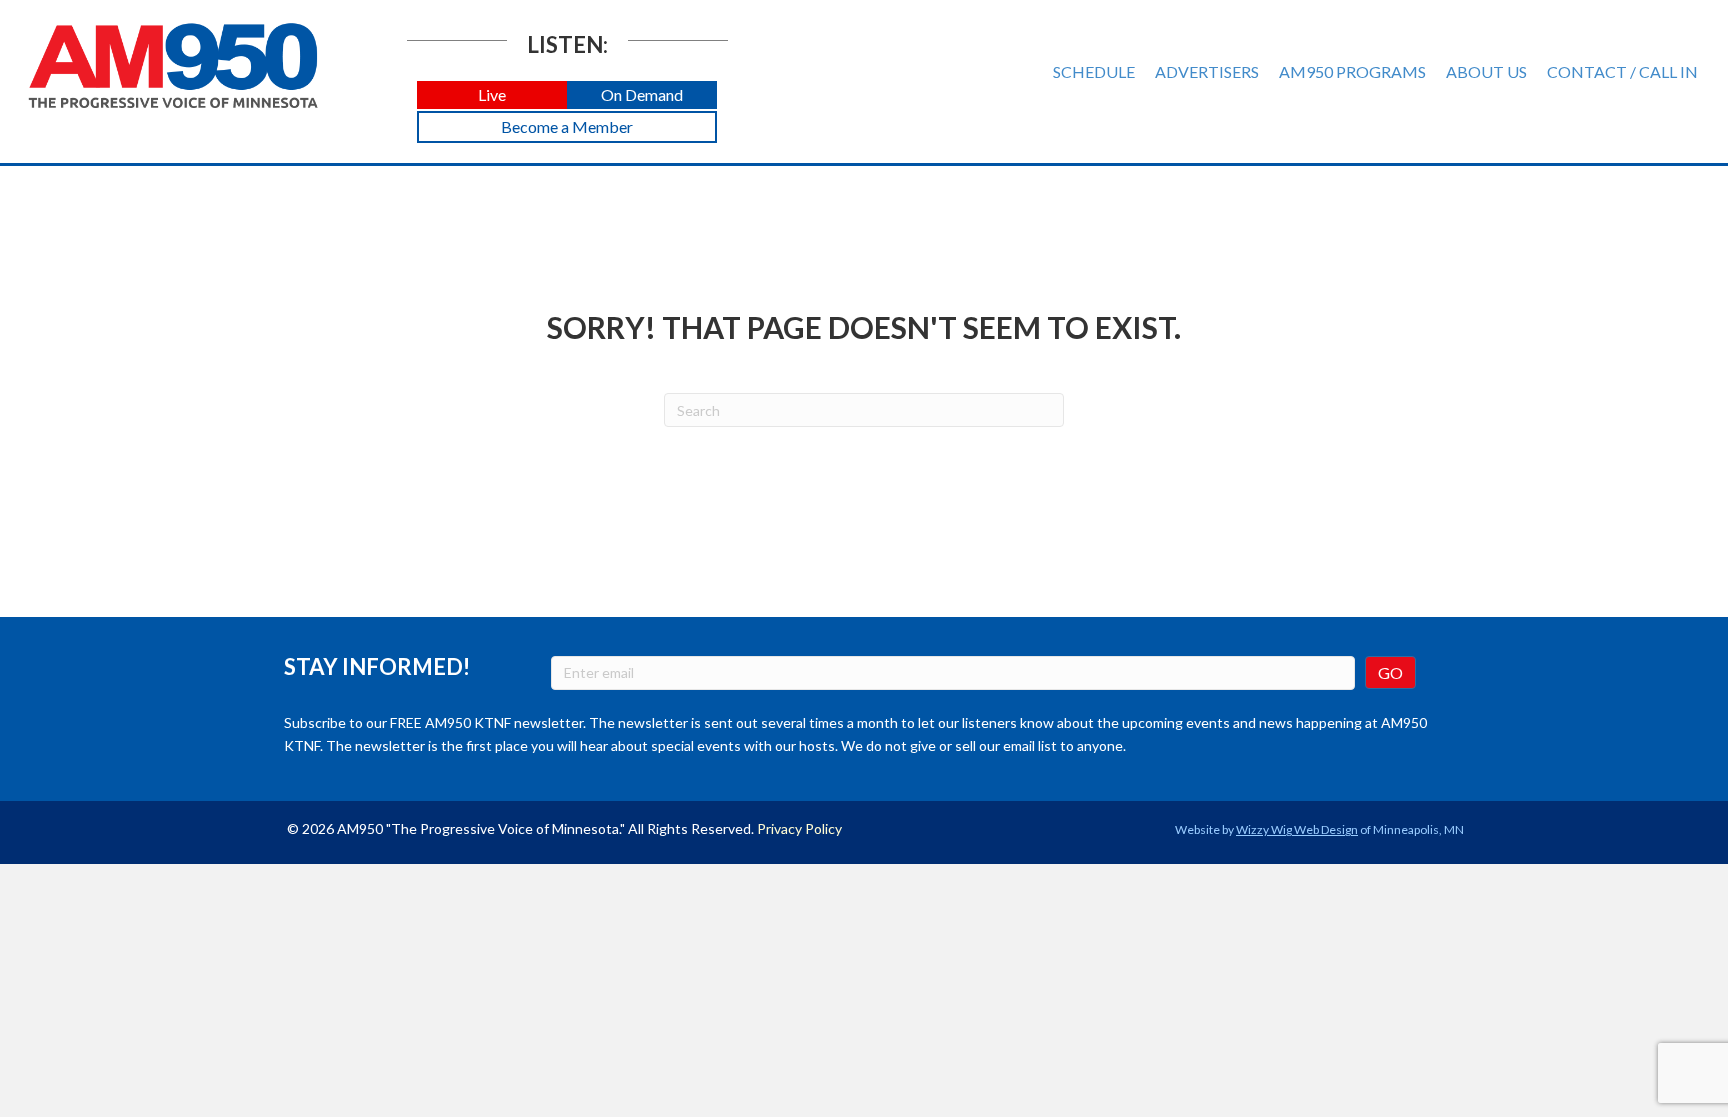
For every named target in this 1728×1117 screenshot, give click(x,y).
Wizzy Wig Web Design (1297, 829)
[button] (492, 95)
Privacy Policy (799, 828)
